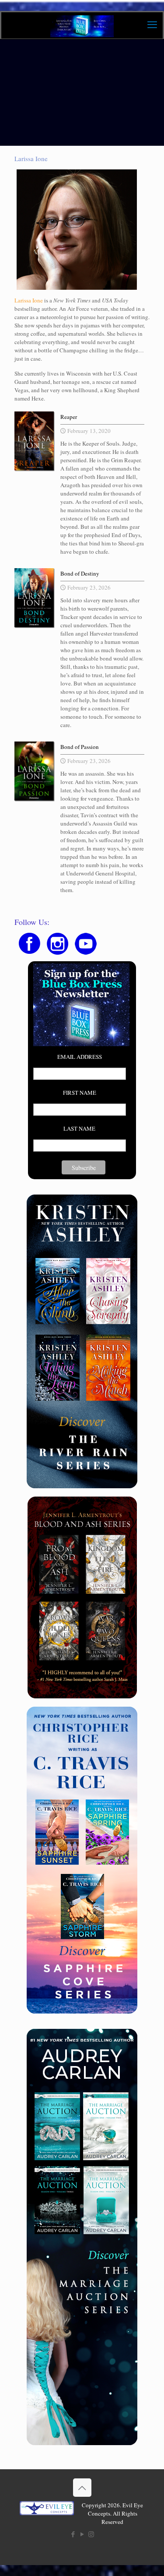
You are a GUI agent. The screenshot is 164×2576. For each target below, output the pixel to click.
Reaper (69, 417)
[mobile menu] (152, 24)
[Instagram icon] (91, 2534)
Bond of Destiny (80, 573)
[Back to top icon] (82, 2488)
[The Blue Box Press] (82, 25)
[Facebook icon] (73, 2534)
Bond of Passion (80, 747)
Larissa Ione (29, 300)
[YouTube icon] (82, 2534)
